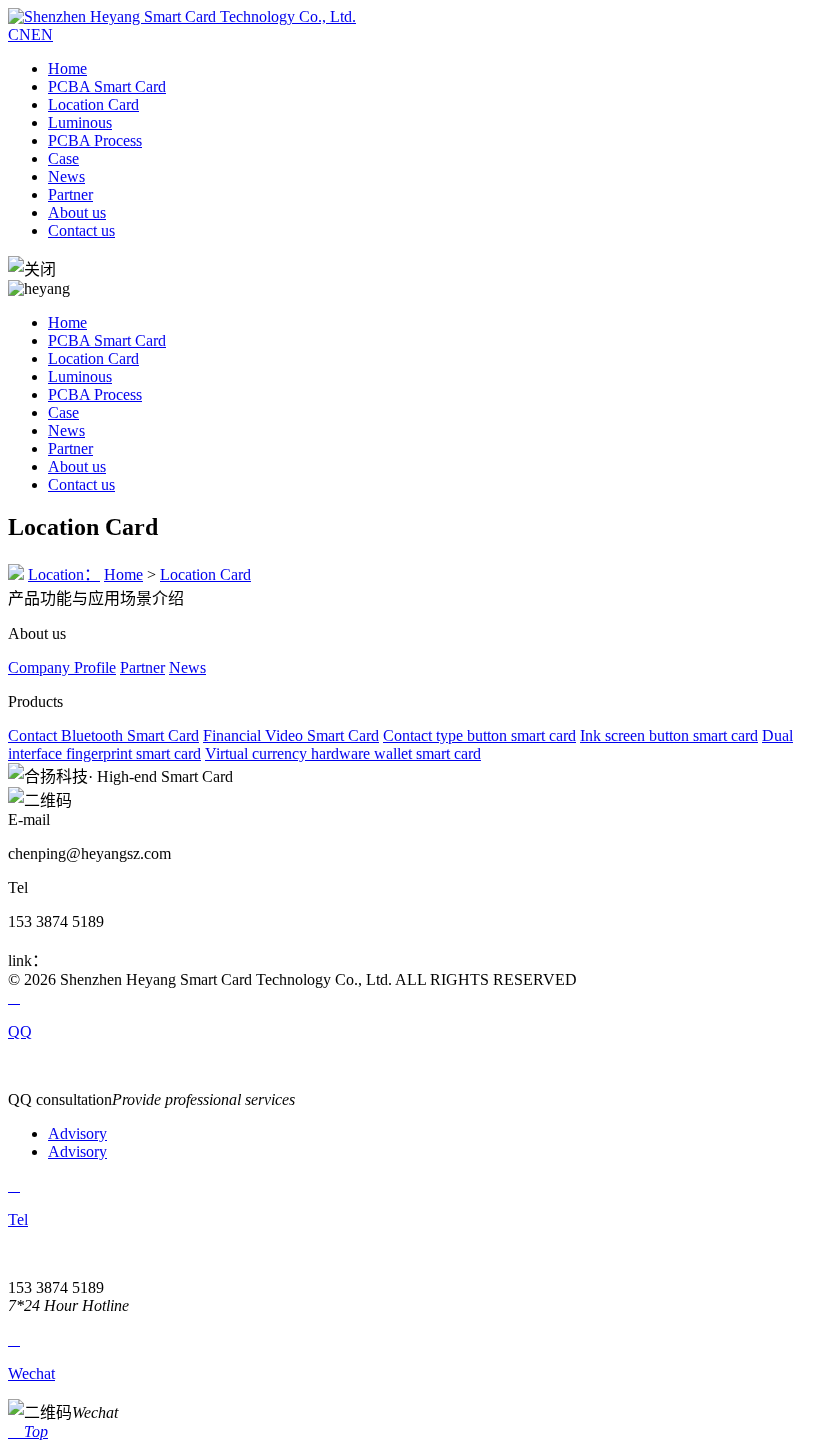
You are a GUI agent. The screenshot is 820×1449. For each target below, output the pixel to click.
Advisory (77, 1133)
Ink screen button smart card (669, 735)
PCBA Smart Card (107, 86)
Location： (64, 574)
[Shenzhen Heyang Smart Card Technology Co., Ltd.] (182, 16)
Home (67, 68)
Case (63, 158)
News (66, 176)
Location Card (93, 104)
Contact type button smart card (479, 735)
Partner (70, 194)
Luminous (80, 122)
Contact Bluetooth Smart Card (103, 735)
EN (42, 34)
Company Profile (62, 667)
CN (19, 34)
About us (77, 212)
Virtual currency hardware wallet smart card (343, 753)
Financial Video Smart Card (291, 735)
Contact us (81, 230)
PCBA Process (95, 140)
